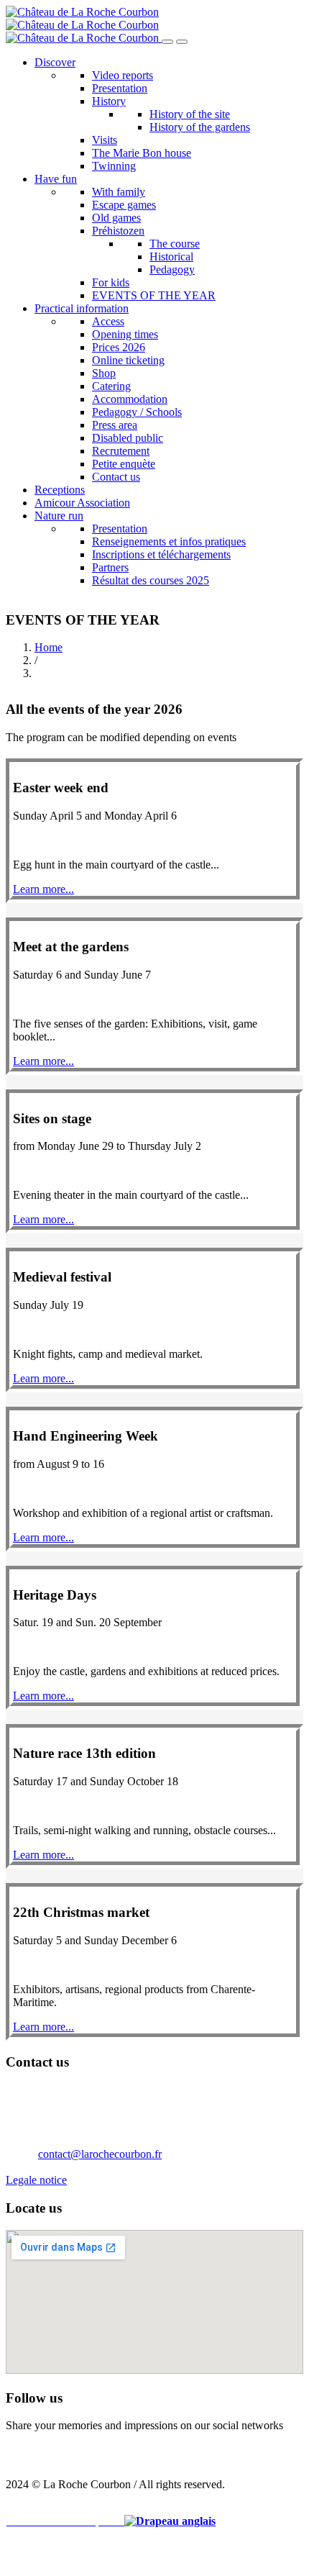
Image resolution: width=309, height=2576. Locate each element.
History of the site (190, 114)
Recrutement (121, 451)
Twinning (114, 166)
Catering (111, 386)
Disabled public (128, 438)
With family (119, 192)
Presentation (120, 88)
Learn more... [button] (43, 889)
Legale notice (36, 2180)
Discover (55, 62)
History (109, 101)
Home (49, 647)
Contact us (116, 477)
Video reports (123, 75)
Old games (116, 218)
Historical (171, 257)
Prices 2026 (119, 347)
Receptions (60, 490)
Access (108, 321)
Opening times (125, 334)
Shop (104, 373)
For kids (111, 282)
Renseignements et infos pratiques (169, 541)
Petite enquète (124, 464)
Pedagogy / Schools (137, 412)
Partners (110, 567)
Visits (105, 140)
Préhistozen (118, 231)
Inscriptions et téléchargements (161, 554)
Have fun (56, 179)
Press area (115, 425)
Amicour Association (82, 503)
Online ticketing (128, 360)
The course (175, 244)
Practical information (82, 308)
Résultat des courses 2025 (151, 580)
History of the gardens (200, 127)
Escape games (124, 205)
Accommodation (130, 399)
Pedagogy (172, 269)
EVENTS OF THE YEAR (154, 295)
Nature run (59, 516)
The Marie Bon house (142, 153)
